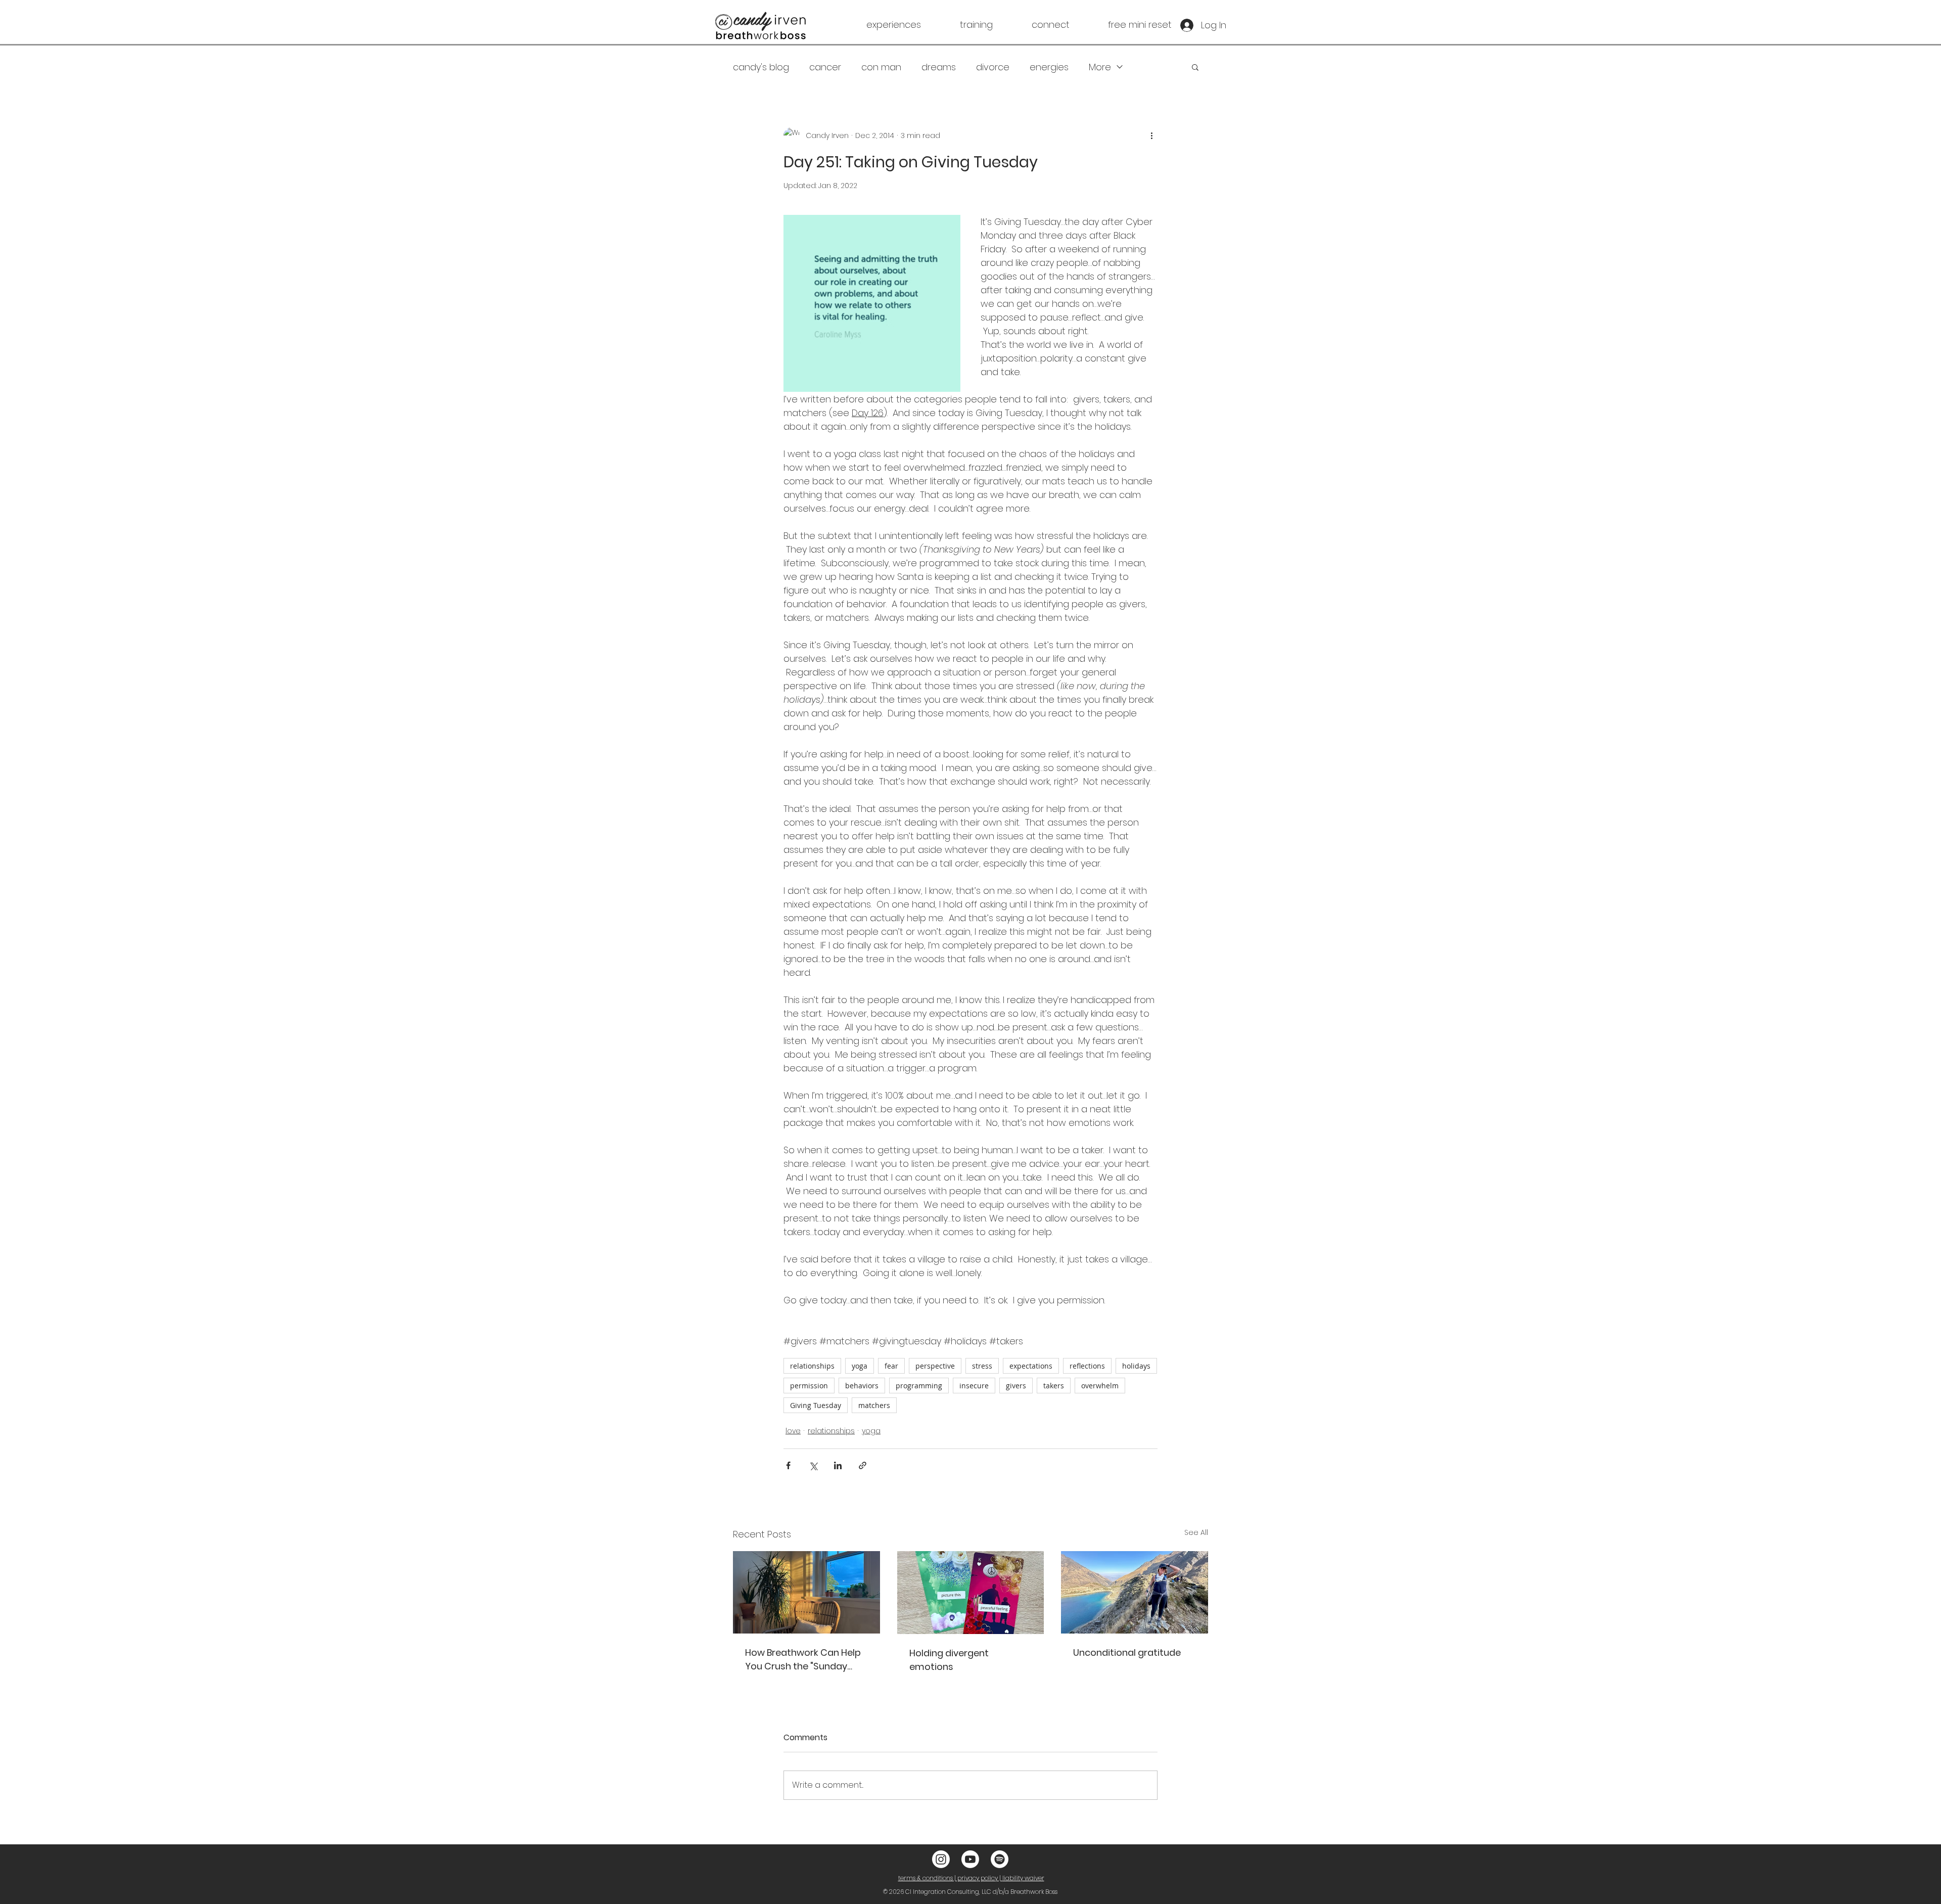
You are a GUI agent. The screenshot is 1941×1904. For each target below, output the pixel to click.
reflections (1087, 1366)
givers (1016, 1386)
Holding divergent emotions (949, 1660)
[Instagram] (941, 1859)
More (1100, 67)
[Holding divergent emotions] (971, 1593)
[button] (877, 25)
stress (982, 1366)
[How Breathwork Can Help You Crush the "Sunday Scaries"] (806, 1592)
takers (1054, 1386)
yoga (860, 1366)
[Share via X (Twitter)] (813, 1465)
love (793, 1431)
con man (881, 67)
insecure (974, 1386)
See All (1196, 1532)
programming (919, 1386)
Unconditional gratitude (1127, 1652)
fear (891, 1366)
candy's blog (761, 67)
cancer (825, 67)
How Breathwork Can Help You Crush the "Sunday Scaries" (803, 1660)
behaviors (862, 1386)
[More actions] (1151, 135)
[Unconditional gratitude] (1135, 1592)
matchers (874, 1405)
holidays (1136, 1366)
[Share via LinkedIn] (838, 1465)
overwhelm (1100, 1386)
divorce (993, 67)
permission (809, 1386)
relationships (812, 1366)
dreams (939, 67)
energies (1049, 67)
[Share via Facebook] (788, 1465)
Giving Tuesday (816, 1405)
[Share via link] (863, 1465)
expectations (1031, 1366)
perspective (935, 1366)
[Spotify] (1000, 1859)
